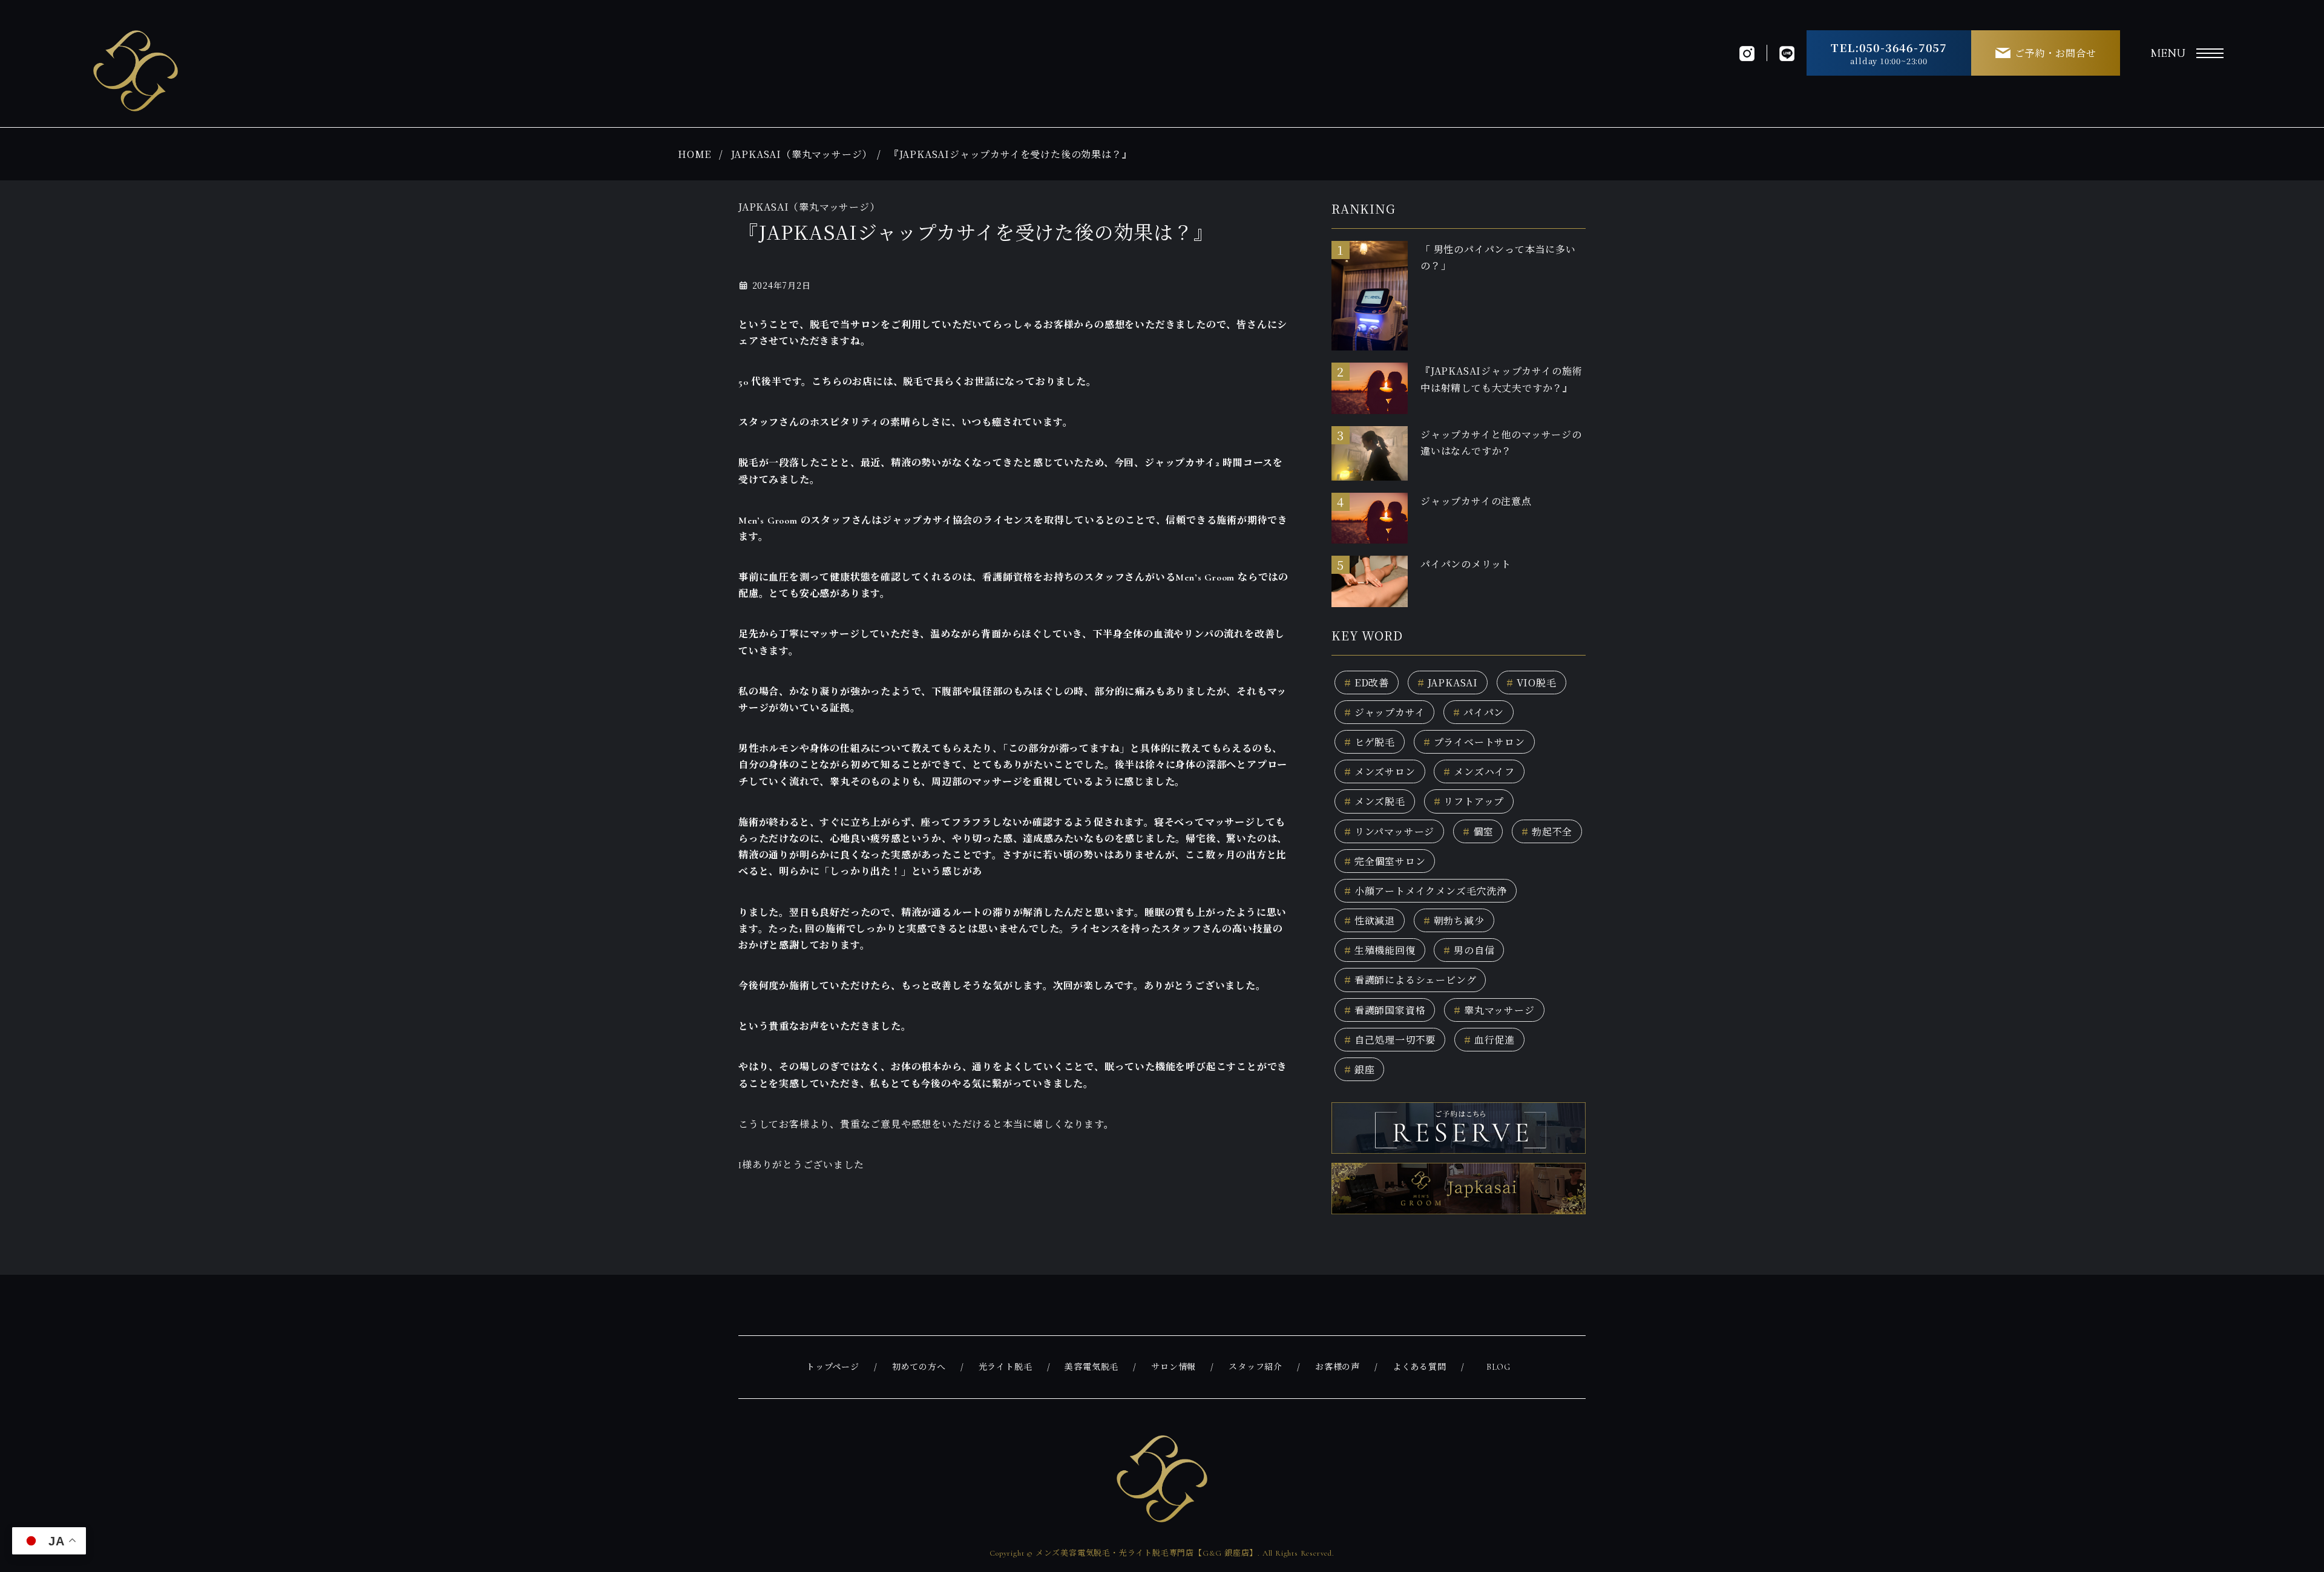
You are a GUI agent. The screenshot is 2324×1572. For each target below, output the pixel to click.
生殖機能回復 (1380, 950)
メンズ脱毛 (1375, 801)
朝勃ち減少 (1454, 920)
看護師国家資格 (1385, 1010)
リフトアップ (1469, 801)
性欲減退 (1370, 920)
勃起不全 (1547, 831)
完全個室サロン (1385, 861)
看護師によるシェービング (1410, 980)
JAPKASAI (1448, 682)
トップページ (833, 1367)
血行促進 (1489, 1040)
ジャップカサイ (1384, 712)
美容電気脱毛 (1091, 1367)
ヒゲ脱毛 (1370, 742)
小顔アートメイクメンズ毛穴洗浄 (1426, 891)
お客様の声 (1338, 1367)
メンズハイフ (1479, 771)
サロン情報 (1173, 1367)
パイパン (1479, 712)
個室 (1478, 831)
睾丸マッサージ (1494, 1010)
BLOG (1498, 1367)
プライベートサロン (1474, 742)
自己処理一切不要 (1390, 1040)
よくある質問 (1420, 1367)
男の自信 (1469, 950)
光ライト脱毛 (1006, 1367)
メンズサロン (1380, 771)
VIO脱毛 (1531, 682)
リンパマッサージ (1389, 831)
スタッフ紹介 (1256, 1367)
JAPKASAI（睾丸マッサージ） (802, 154)
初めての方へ (919, 1367)
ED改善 (1367, 682)
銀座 (1359, 1069)
